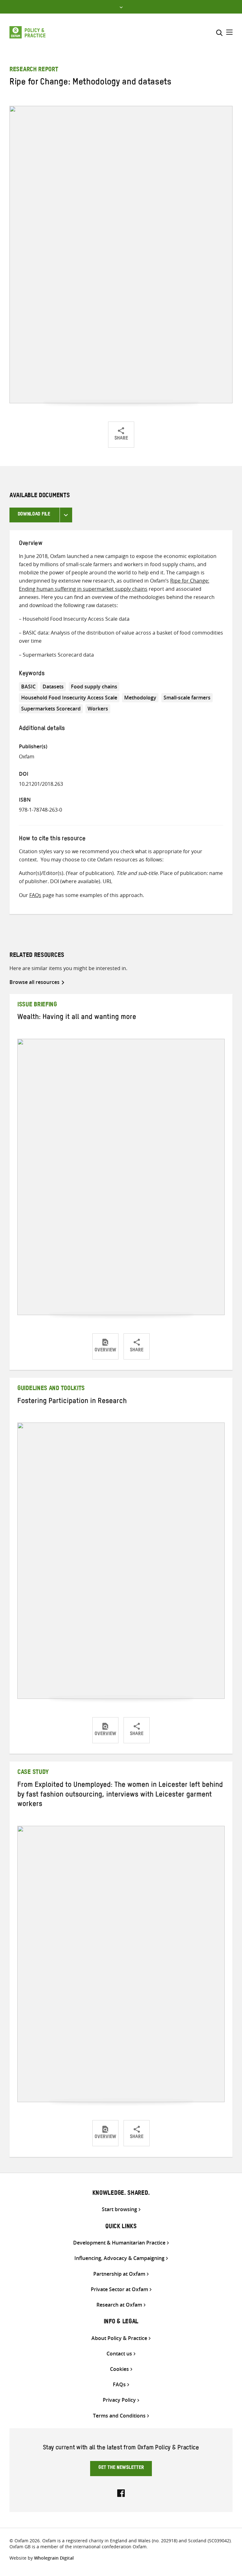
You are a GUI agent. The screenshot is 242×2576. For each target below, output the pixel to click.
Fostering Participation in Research (72, 1402)
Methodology (140, 698)
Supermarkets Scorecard (51, 709)
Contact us (119, 2354)
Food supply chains (94, 687)
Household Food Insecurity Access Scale (69, 698)
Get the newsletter (121, 2468)
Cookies (119, 2369)
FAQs (35, 895)
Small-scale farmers (187, 698)
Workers (98, 709)
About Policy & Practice (119, 2338)
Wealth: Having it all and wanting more (77, 1018)
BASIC (28, 687)
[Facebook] (121, 2493)
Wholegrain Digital (54, 2558)
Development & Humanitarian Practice (119, 2243)
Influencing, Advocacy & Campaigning (119, 2258)
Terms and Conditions (119, 2416)
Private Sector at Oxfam (119, 2289)
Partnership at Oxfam (119, 2274)
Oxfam (27, 756)
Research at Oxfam (119, 2305)
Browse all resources (35, 982)
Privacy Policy (119, 2400)
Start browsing (119, 2209)
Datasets (53, 687)
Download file (34, 515)
